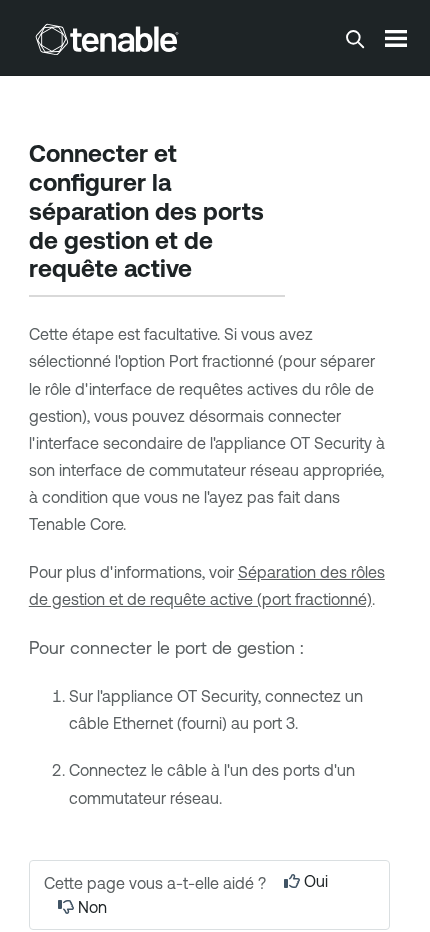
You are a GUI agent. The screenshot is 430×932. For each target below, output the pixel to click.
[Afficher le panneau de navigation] (396, 38)
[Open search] (355, 39)
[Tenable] (107, 39)
